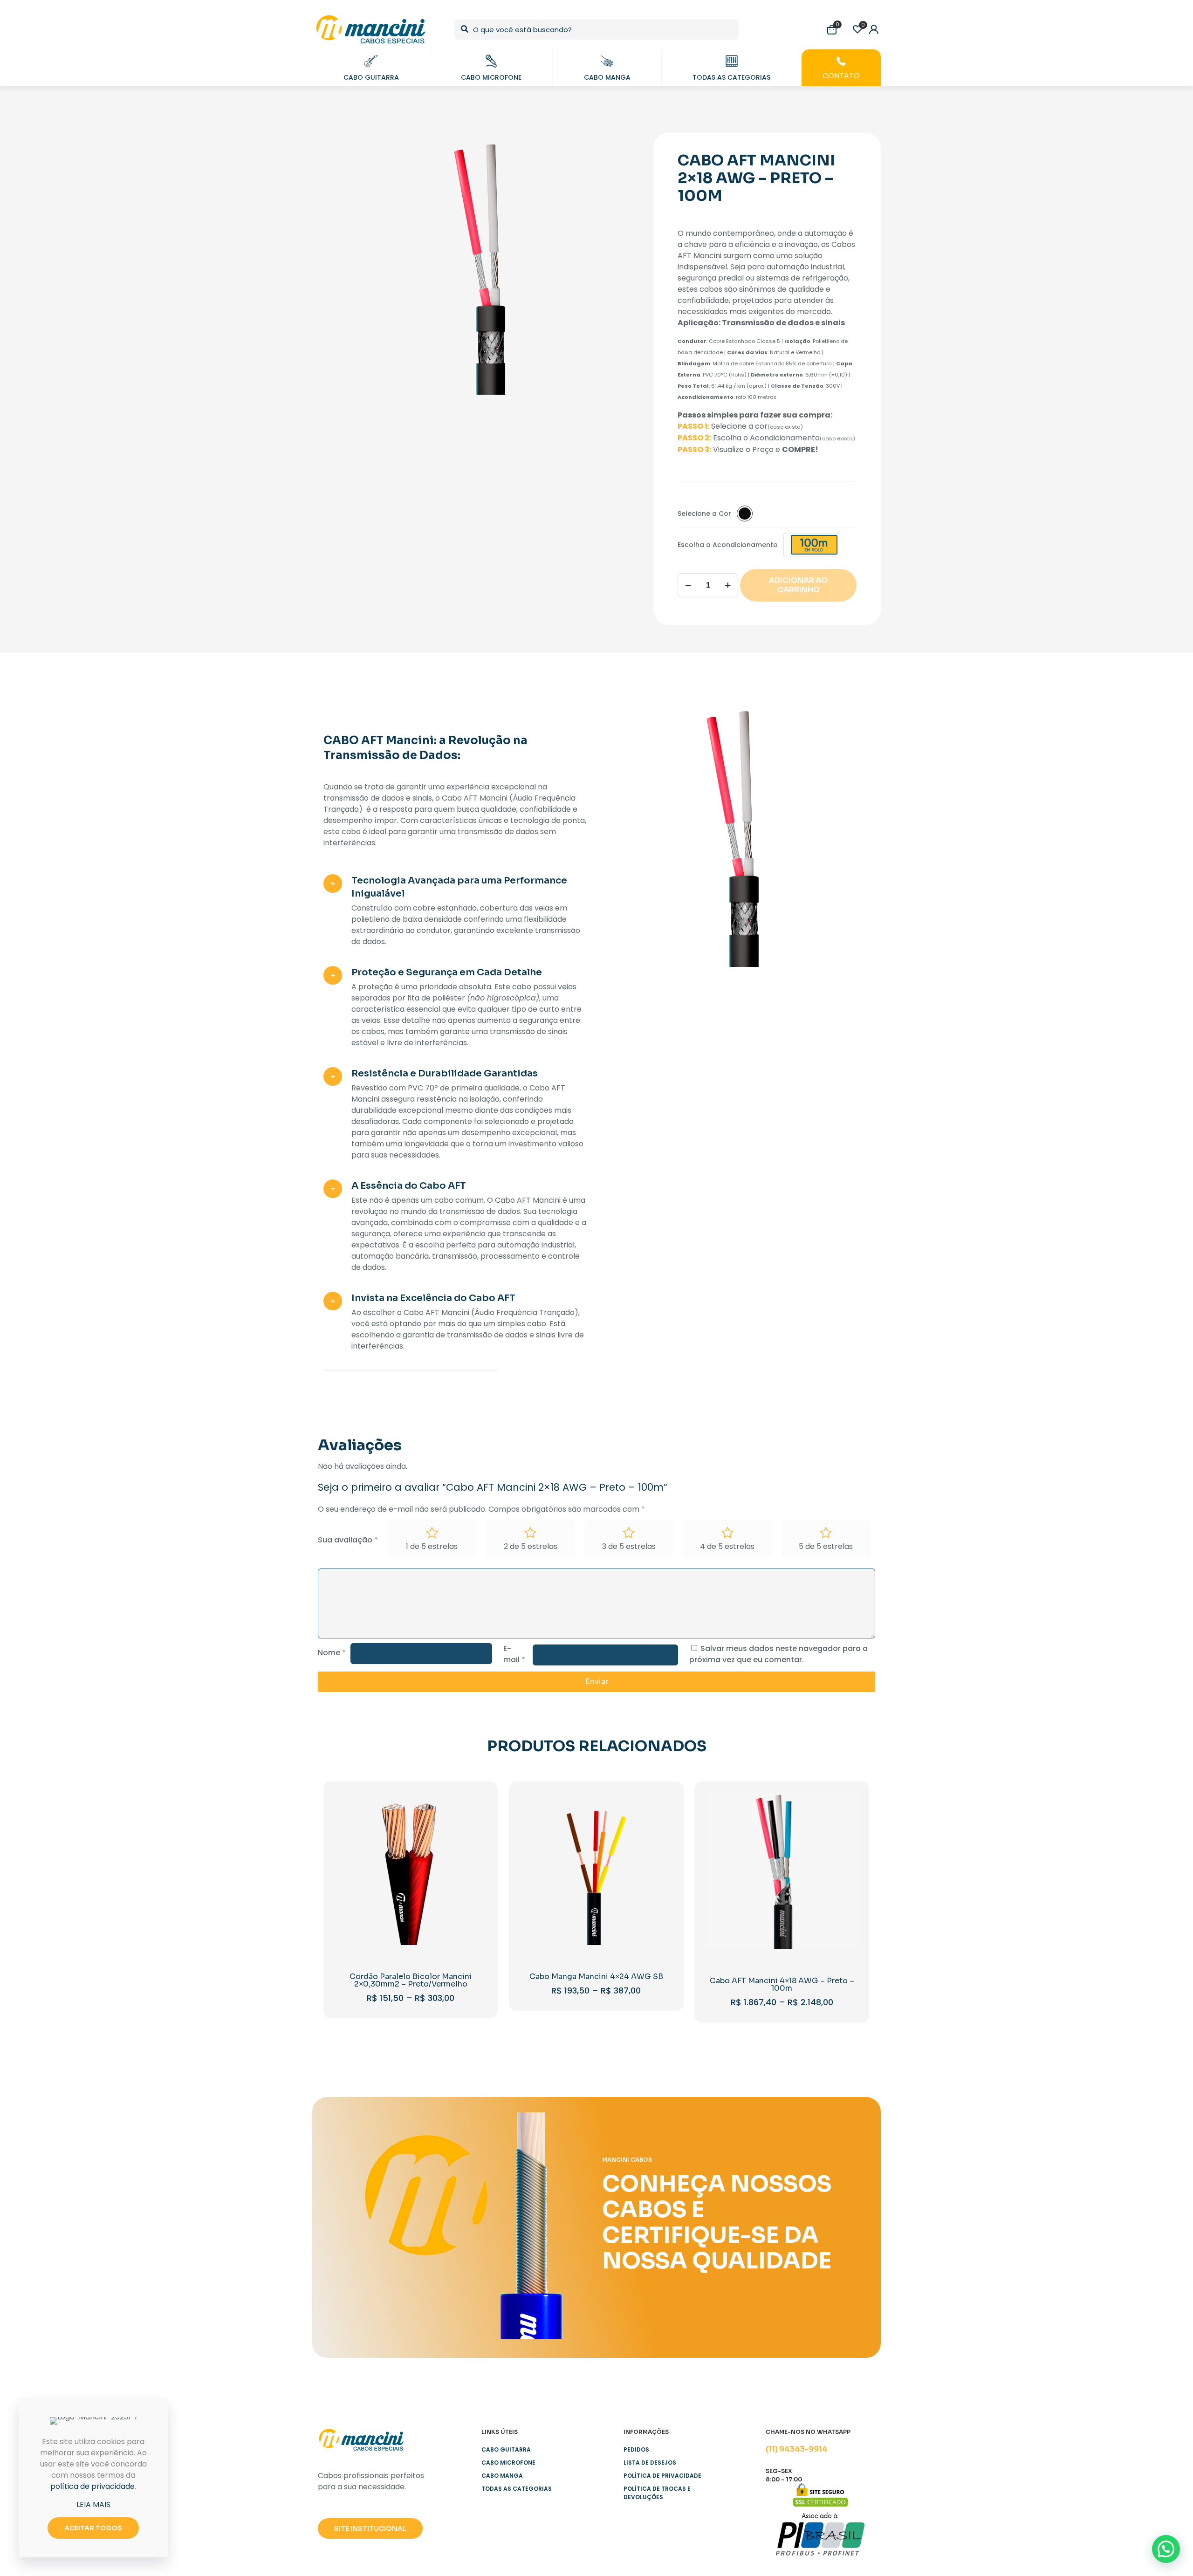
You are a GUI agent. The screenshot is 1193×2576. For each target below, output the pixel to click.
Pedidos (636, 2449)
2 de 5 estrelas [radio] (531, 1546)
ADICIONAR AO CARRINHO (798, 585)
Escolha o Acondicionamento (728, 545)
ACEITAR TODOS (93, 2528)
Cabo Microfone (508, 2463)
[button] (1166, 2549)
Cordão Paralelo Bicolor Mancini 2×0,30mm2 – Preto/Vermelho (411, 1980)
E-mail (514, 1654)
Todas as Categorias (517, 2489)
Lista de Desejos (650, 2463)
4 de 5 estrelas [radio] (727, 1546)
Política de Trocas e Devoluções (657, 2493)
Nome (332, 1653)
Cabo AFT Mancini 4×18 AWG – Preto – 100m (782, 1984)
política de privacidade (93, 2486)
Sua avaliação (348, 1540)
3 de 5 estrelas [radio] (629, 1546)
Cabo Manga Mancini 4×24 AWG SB (596, 1977)
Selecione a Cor (704, 514)
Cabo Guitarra (506, 2449)
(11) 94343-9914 (796, 2449)
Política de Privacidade (662, 2476)
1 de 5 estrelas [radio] (432, 1546)
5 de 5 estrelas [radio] (826, 1546)
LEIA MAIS (93, 2504)
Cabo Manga (502, 2476)
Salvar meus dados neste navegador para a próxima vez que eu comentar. (778, 1654)
